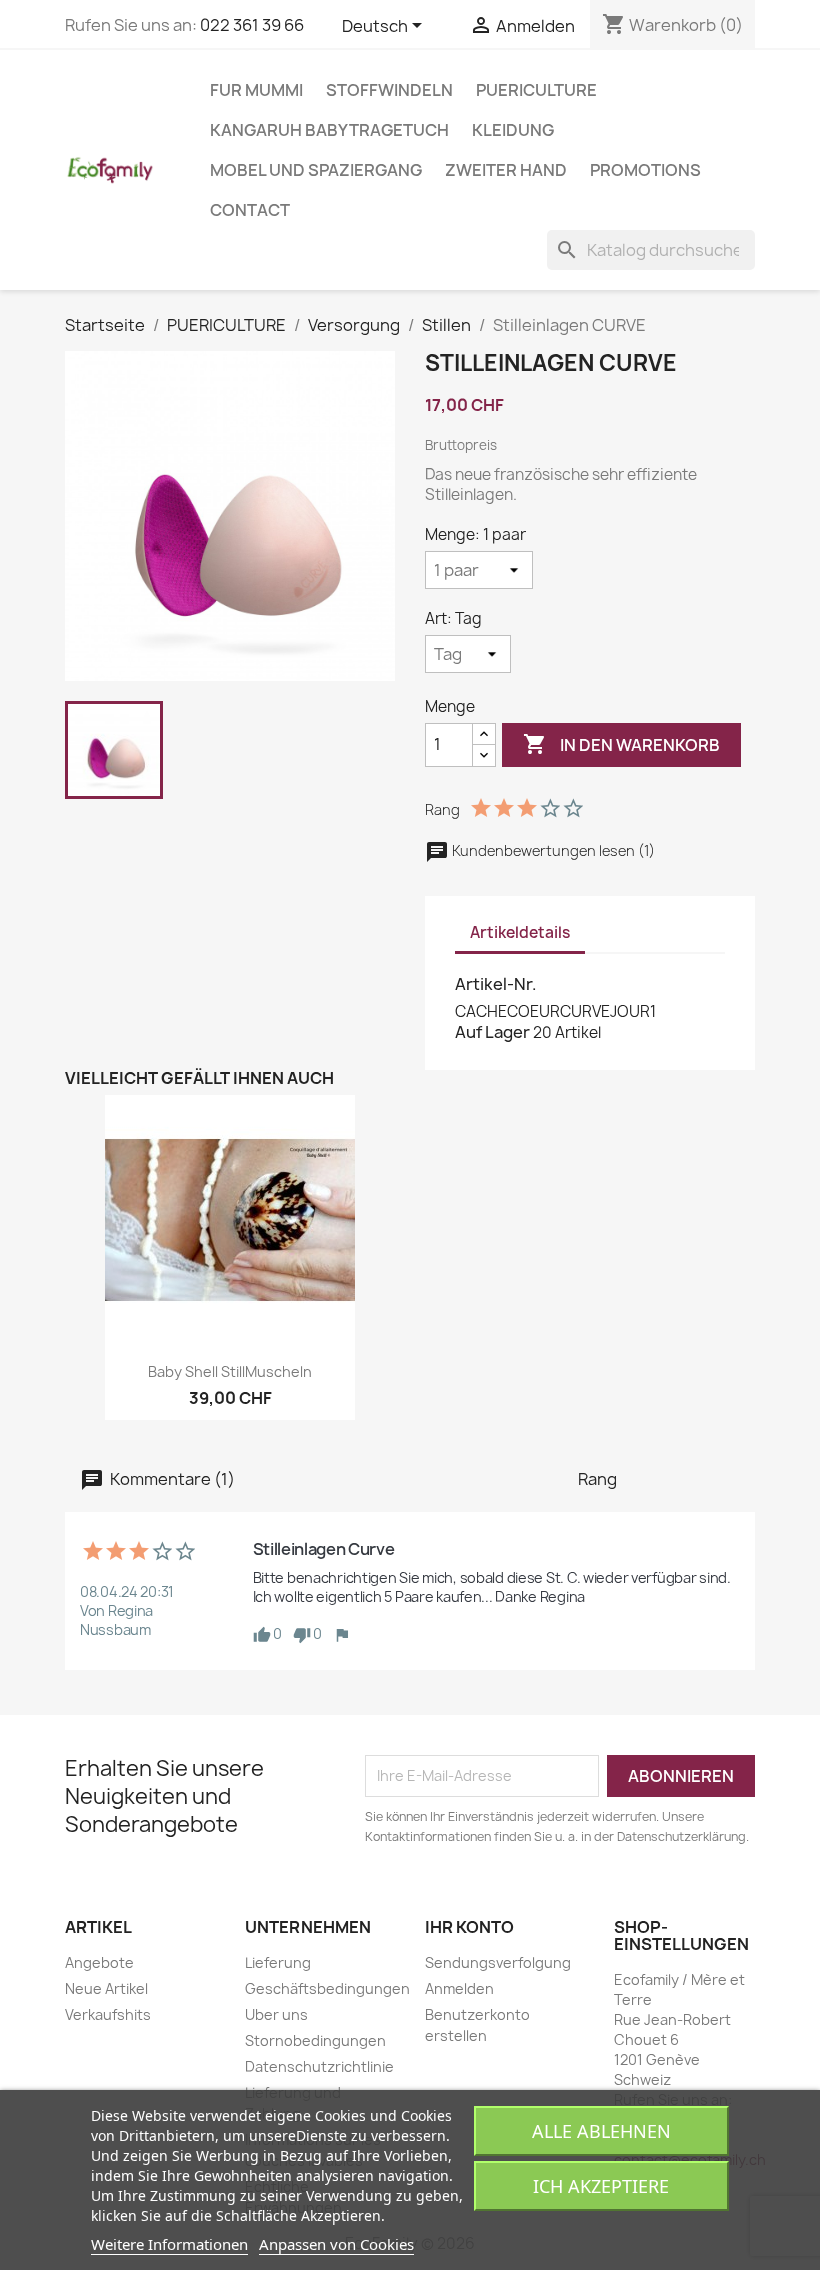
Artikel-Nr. (496, 984)
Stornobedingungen (315, 2040)
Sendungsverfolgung (498, 1962)
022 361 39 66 (252, 25)
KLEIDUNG (513, 130)
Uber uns (276, 2014)
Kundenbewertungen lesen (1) (552, 850)
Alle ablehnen (601, 2131)
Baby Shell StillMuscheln (230, 1371)
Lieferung (278, 1962)
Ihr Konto (469, 1927)
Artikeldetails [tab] (520, 932)
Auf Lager (492, 1032)
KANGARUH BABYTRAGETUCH (329, 130)
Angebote (99, 1962)
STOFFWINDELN (389, 90)
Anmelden (459, 1988)
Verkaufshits (108, 2014)
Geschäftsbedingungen (327, 1988)
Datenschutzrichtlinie (319, 2066)
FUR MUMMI (256, 90)
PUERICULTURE (536, 90)
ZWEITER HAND (506, 170)
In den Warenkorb (621, 744)
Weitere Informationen (169, 2244)
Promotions (645, 170)
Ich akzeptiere (601, 2186)
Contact (250, 210)
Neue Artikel (106, 1988)
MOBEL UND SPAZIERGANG (316, 170)
